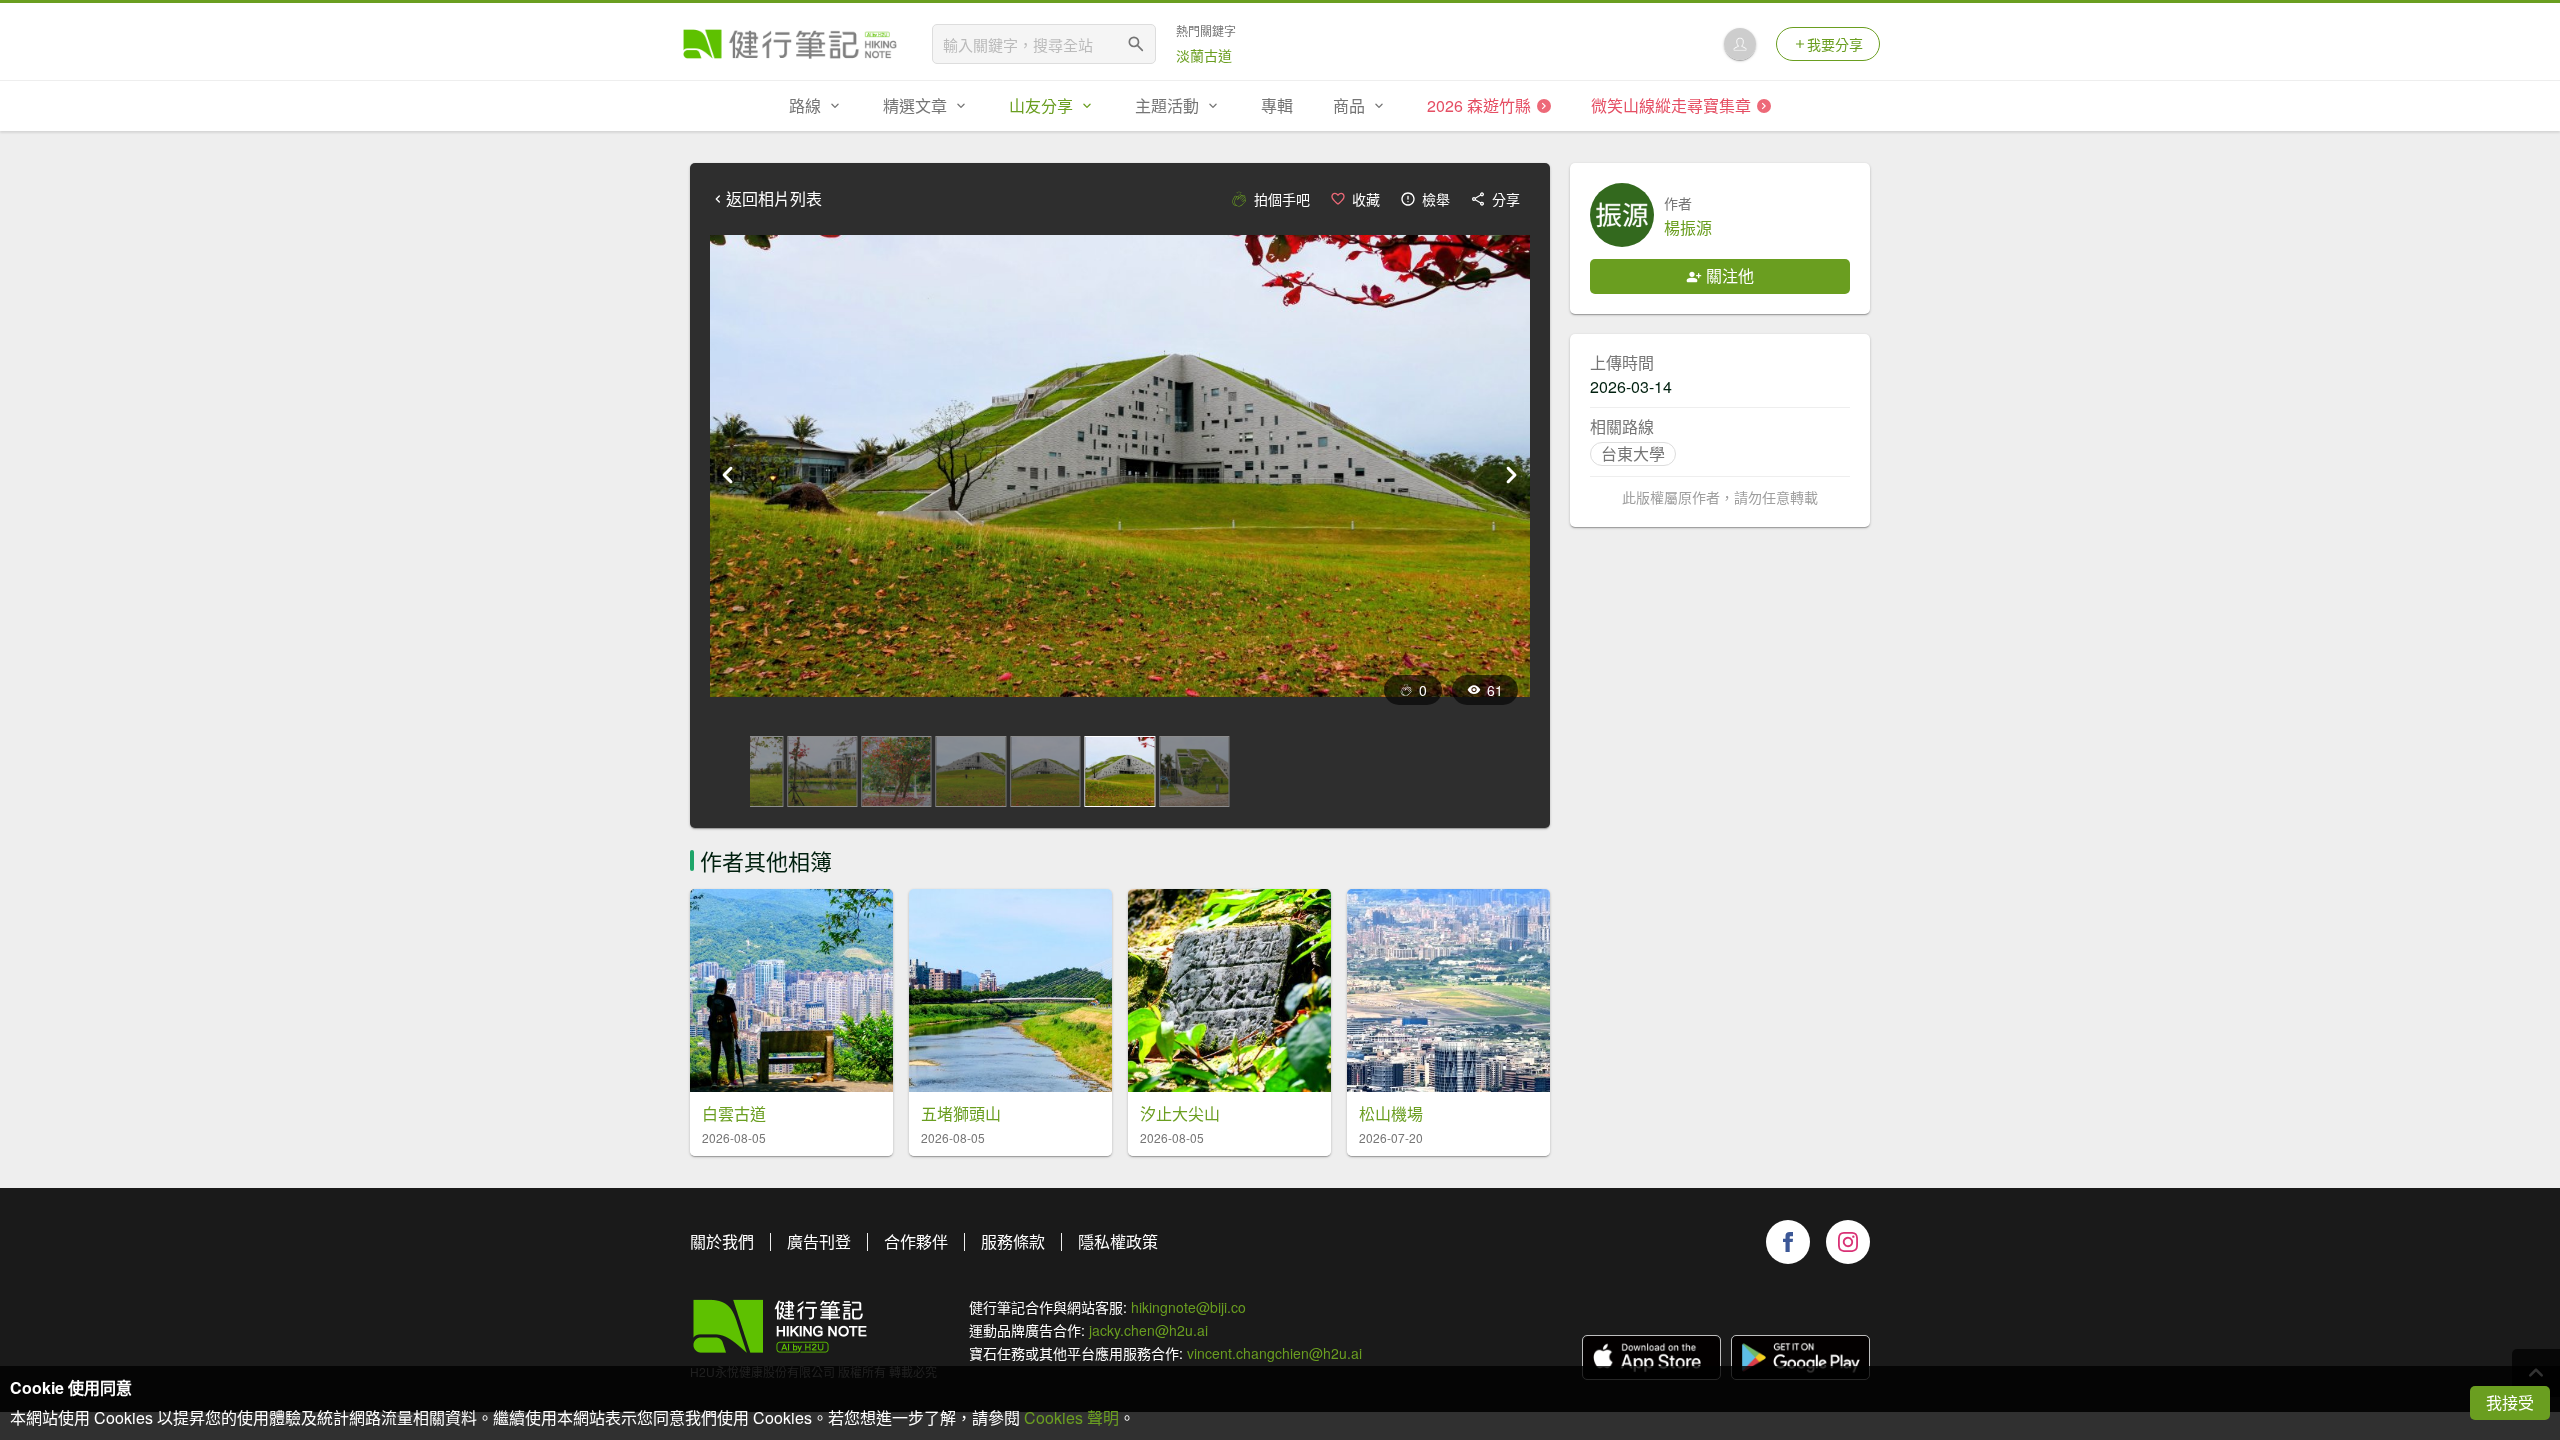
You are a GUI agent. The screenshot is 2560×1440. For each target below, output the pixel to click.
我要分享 (1835, 44)
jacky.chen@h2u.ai (1148, 1330)
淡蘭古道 (1204, 55)
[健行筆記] (790, 44)
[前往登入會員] (1740, 44)
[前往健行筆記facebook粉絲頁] (1788, 1242)
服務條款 (1013, 1241)
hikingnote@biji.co (1188, 1307)
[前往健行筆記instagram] (1848, 1242)
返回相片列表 (774, 199)
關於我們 (722, 1241)
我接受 (2510, 1402)
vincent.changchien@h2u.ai (1274, 1353)
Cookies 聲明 (1071, 1417)
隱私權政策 (1118, 1241)
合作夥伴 (916, 1241)
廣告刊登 (819, 1241)
